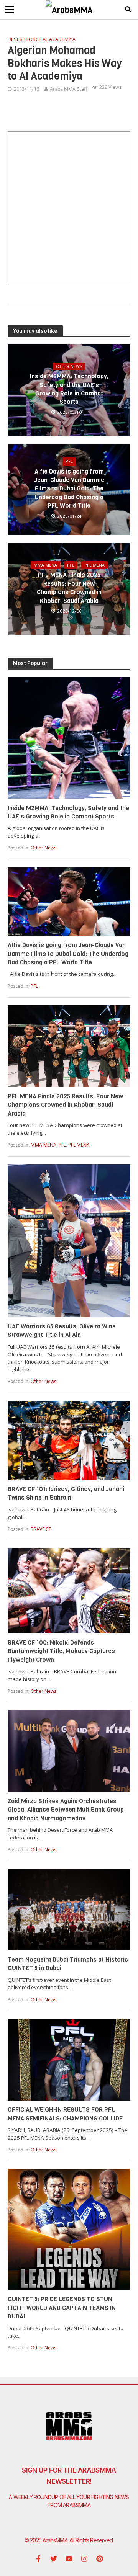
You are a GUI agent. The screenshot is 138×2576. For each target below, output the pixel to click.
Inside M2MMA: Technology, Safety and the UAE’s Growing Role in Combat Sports (69, 389)
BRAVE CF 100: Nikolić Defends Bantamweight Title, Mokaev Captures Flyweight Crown (61, 1651)
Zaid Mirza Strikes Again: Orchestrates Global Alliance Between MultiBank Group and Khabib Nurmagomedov (66, 1810)
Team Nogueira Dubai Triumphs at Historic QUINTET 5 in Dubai (68, 1964)
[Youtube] (69, 2559)
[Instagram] (84, 2559)
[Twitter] (54, 2559)
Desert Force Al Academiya (42, 39)
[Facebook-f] (38, 2559)
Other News (69, 366)
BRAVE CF (41, 1529)
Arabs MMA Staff (68, 89)
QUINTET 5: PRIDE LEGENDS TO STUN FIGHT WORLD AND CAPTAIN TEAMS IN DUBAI (62, 2308)
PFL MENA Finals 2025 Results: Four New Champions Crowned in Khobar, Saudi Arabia (69, 588)
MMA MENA (45, 565)
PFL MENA (94, 565)
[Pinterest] (100, 2559)
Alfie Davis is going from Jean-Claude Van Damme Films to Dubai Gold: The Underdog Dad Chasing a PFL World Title (69, 489)
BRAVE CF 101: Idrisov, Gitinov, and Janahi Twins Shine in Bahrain (66, 1493)
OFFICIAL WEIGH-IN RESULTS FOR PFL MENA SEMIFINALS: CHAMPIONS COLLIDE (65, 2114)
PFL (69, 461)
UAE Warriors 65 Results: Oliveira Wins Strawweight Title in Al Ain (62, 1330)
